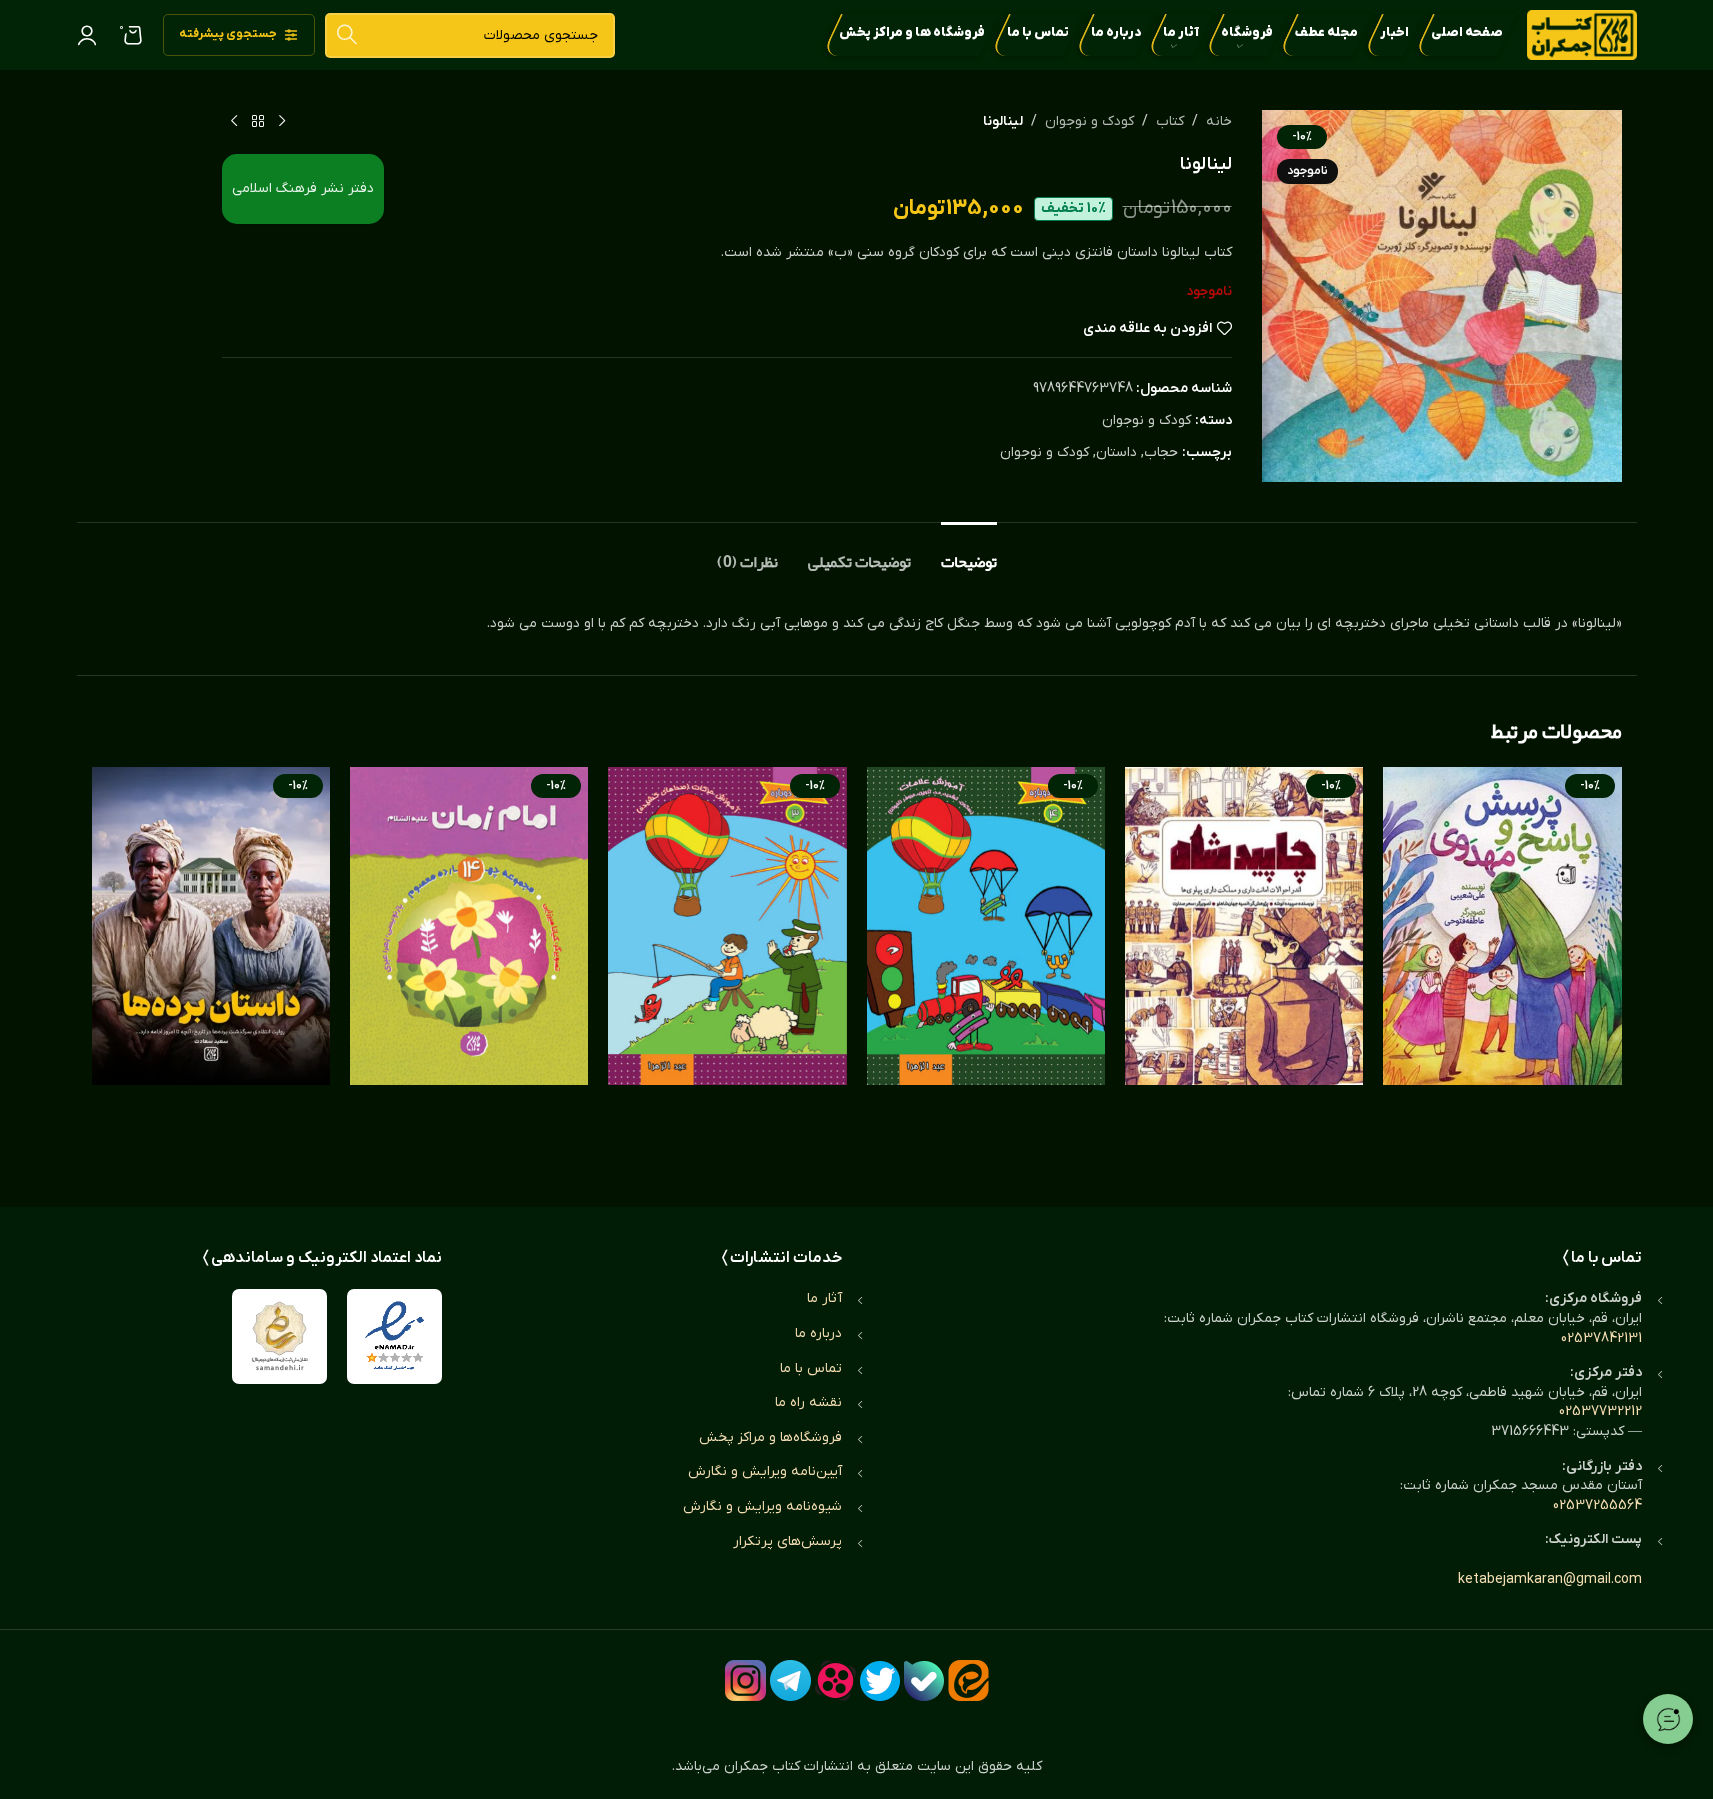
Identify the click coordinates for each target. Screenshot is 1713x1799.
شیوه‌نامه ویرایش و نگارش (762, 1506)
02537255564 (1597, 1505)
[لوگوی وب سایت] (1582, 34)
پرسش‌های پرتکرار (787, 1541)
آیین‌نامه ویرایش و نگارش (765, 1471)
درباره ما (818, 1333)
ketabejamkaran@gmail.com (1550, 1579)
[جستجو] (347, 35)
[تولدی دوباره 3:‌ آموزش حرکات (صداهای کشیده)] (727, 967)
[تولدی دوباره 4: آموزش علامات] (986, 967)
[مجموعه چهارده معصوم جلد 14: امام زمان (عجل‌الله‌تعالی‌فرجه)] (469, 967)
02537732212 (1600, 1411)
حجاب (1161, 452)
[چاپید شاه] (1244, 967)
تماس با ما (811, 1368)
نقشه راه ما (808, 1402)
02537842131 (1601, 1338)
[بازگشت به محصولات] (258, 122)
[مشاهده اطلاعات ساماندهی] (279, 1336)
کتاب (1170, 121)
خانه (1219, 121)
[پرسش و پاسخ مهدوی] (1502, 967)
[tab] (969, 552)
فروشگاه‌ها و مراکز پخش (770, 1437)
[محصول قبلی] (282, 122)
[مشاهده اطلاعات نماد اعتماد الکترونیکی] (394, 1336)
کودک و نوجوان (1089, 121)
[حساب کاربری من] (87, 35)
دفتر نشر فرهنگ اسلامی (303, 188)
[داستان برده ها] (211, 967)
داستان (1116, 452)
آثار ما (824, 1298)
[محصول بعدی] (234, 122)
